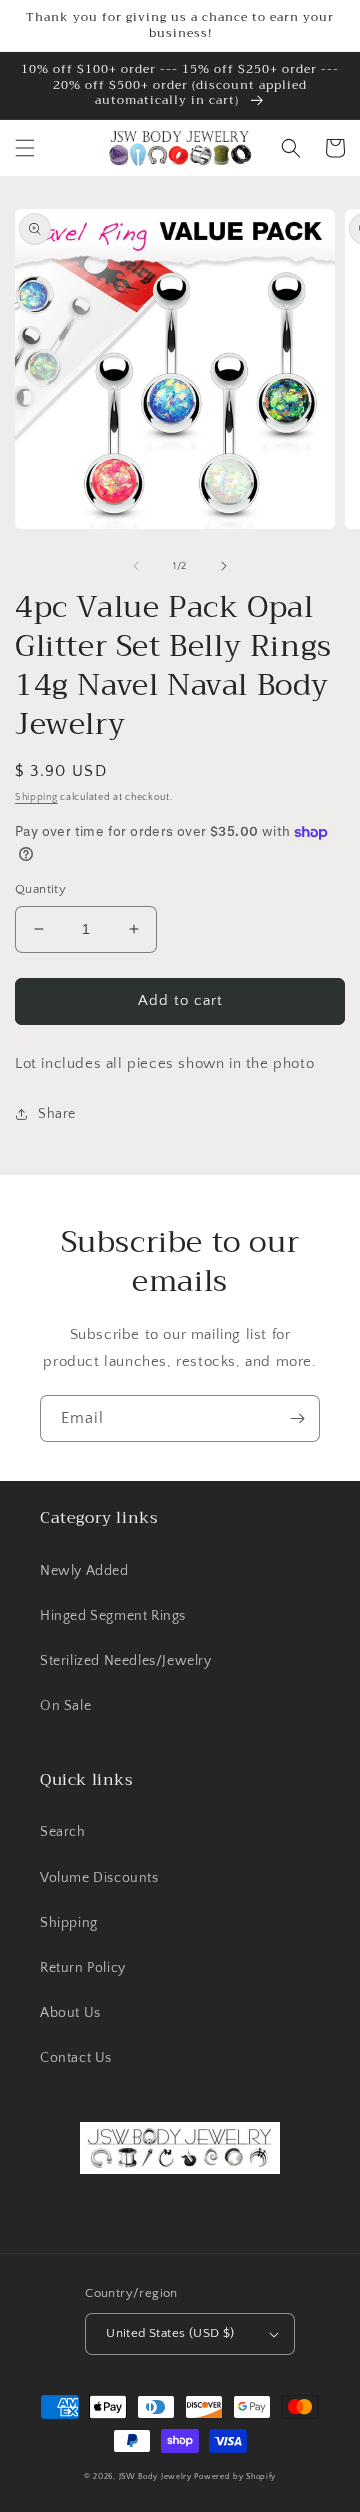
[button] (25, 148)
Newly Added (84, 1571)
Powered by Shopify (235, 2476)
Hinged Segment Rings (113, 1616)
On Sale (65, 1706)
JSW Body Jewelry (155, 2476)
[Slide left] (136, 566)
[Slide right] (224, 566)
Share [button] (57, 1114)
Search (63, 1832)
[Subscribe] (297, 1418)
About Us (70, 2013)
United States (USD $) (170, 2333)
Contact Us (76, 2058)
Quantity (40, 889)
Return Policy (83, 1968)
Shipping (36, 797)
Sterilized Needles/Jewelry (126, 1661)
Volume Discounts (99, 1878)
